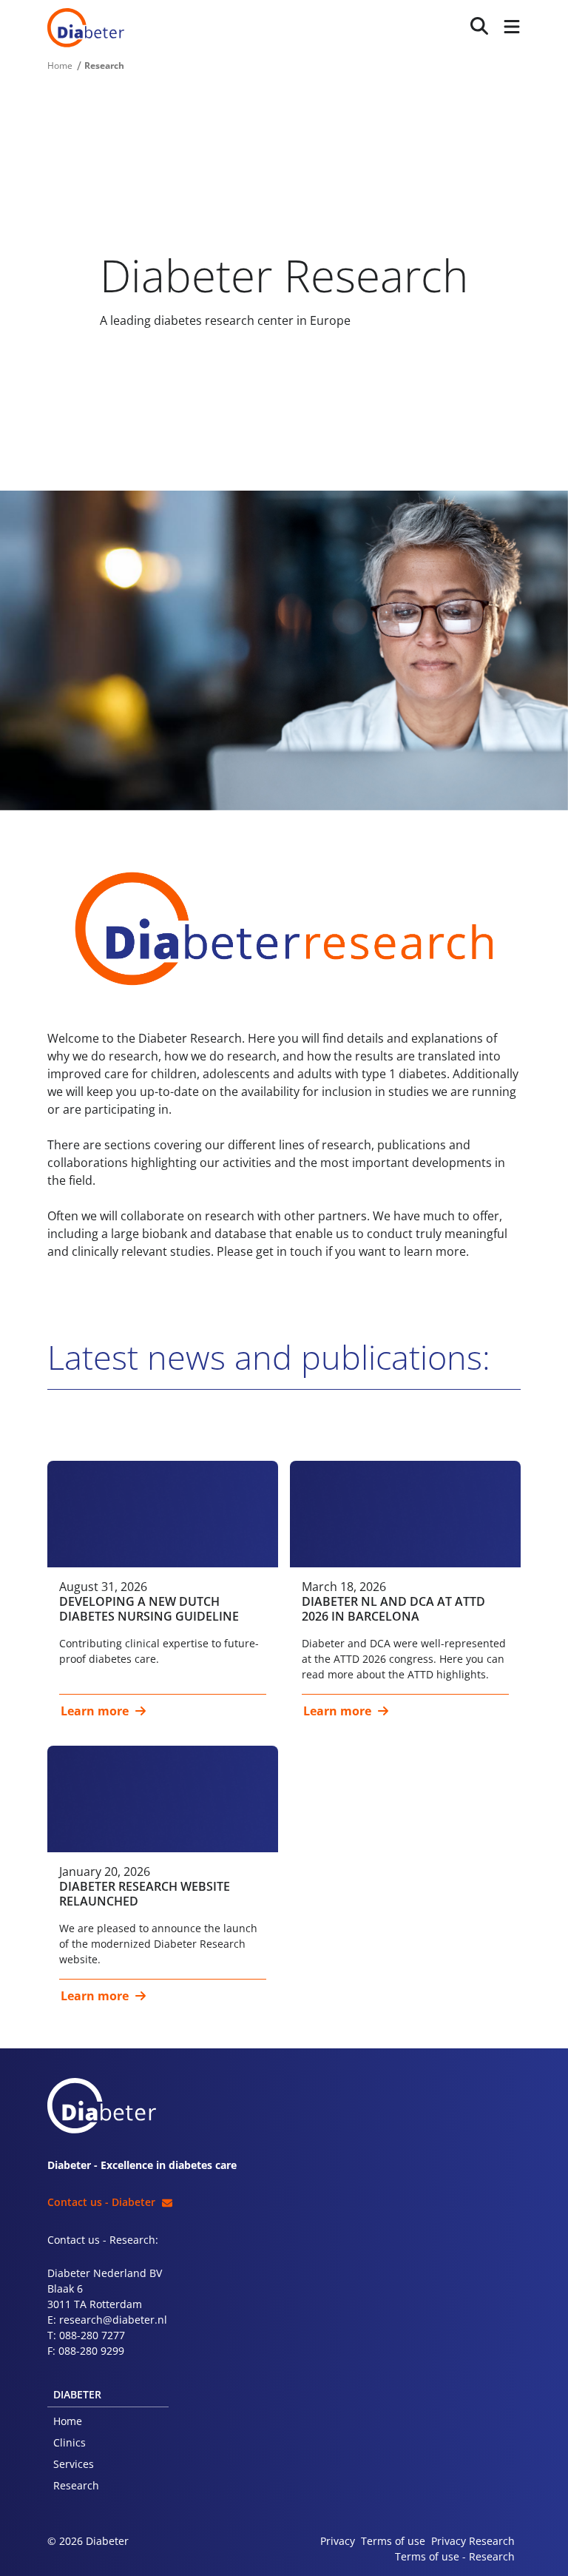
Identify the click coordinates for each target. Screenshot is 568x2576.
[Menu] (509, 28)
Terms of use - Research (455, 2556)
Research (76, 2485)
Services (74, 2464)
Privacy (338, 2541)
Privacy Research (473, 2541)
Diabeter (86, 28)
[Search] (479, 26)
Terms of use (393, 2541)
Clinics (70, 2442)
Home (68, 2421)
